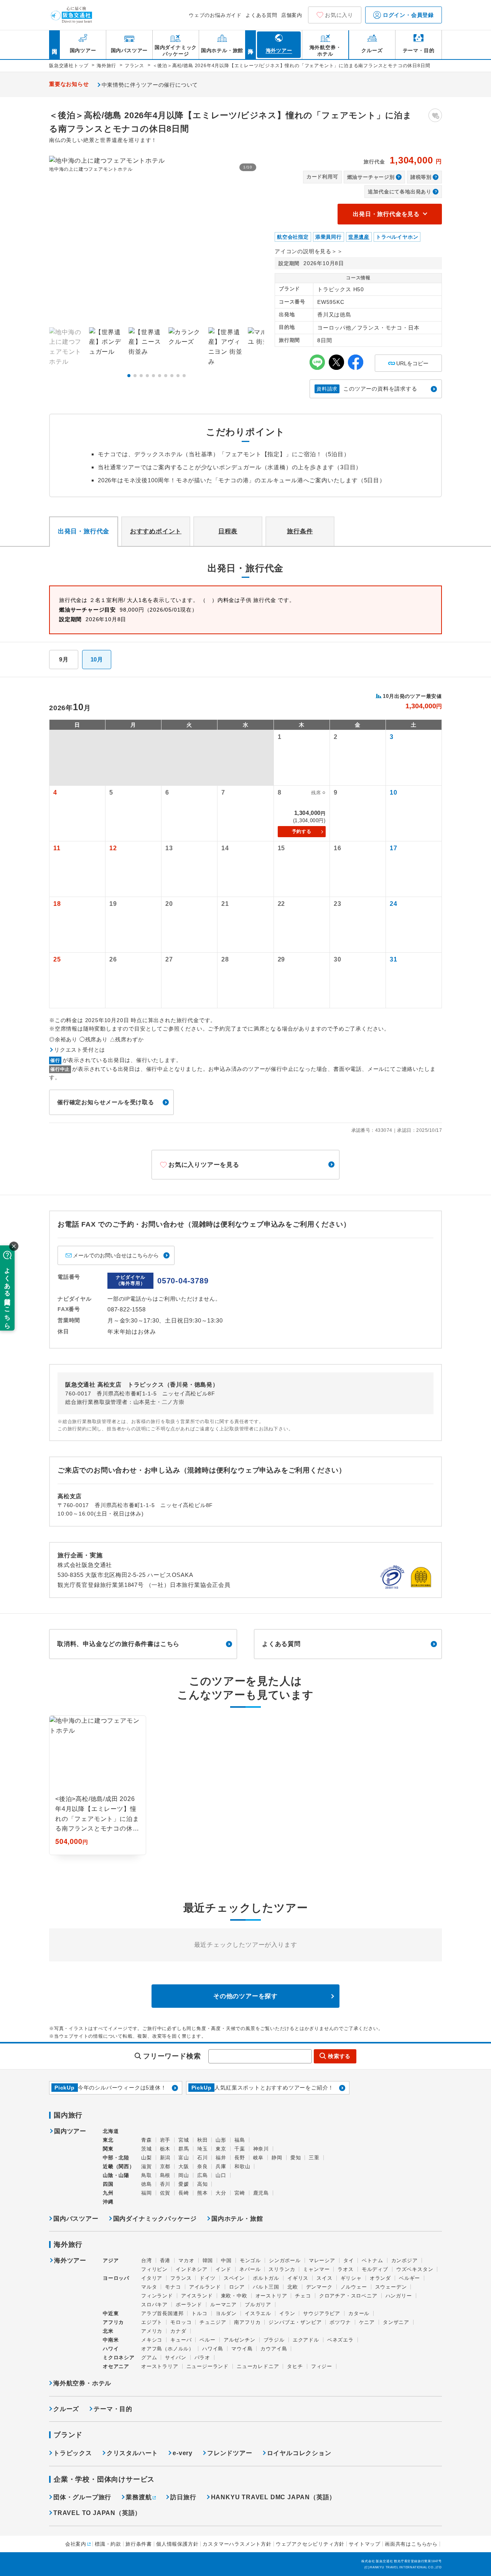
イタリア (152, 2278)
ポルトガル (266, 2278)
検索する (339, 2056)
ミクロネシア (119, 2357)
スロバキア (154, 2305)
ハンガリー (399, 2296)
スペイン (234, 2278)
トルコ (199, 2313)
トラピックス (73, 2453)
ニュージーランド (208, 2366)
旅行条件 (300, 531)
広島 (203, 2175)
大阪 (184, 2166)
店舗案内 (292, 15)
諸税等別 (421, 177)
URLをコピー (408, 360)
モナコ (173, 2287)
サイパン (175, 2357)
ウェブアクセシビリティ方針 (310, 2544)
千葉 (240, 2149)
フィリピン (154, 2269)
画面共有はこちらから (411, 2544)
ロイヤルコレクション (299, 2453)
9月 (64, 659)
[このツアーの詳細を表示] (98, 1785)
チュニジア (213, 2322)
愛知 (296, 2158)
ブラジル (274, 2340)
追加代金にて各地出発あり (400, 192)
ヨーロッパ (116, 2278)
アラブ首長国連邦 (162, 2313)
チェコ (303, 2296)
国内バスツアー (76, 2219)
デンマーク (319, 2287)
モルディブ (375, 2269)
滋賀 (147, 2166)
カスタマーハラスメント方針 (237, 2544)
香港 (165, 2260)
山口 (221, 2175)
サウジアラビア (322, 2313)
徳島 (147, 2184)
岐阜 (259, 2158)
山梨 (147, 2158)
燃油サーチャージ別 (371, 177)
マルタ (149, 2287)
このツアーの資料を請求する (367, 389)
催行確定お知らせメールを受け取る (106, 1102)
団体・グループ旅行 (82, 2497)
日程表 (228, 531)
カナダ (178, 2331)
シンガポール (285, 2260)
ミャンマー (316, 2269)
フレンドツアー (230, 2453)
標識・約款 (108, 2544)
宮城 (184, 2140)
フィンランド (157, 2296)
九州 (108, 2193)
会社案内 (76, 2544)
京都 (165, 2166)
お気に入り (339, 15)
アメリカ (152, 2331)
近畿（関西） (119, 2166)
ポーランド (189, 2305)
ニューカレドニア (258, 2366)
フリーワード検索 (172, 2056)
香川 (165, 2184)
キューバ (181, 2340)
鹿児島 (261, 2193)
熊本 (203, 2193)
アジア (111, 2261)
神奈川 (261, 2149)
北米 (108, 2331)
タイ (349, 2260)
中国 (226, 2260)
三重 (314, 2158)
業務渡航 (139, 2497)
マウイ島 (242, 2349)
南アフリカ (247, 2322)
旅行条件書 (139, 2544)
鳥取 (147, 2175)
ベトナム (372, 2260)
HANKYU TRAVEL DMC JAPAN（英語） (274, 2497)
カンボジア (404, 2260)
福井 (221, 2158)
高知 (203, 2184)
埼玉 (203, 2149)
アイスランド (197, 2296)
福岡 (147, 2193)
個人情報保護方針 (177, 2544)
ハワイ (111, 2349)
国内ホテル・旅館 (237, 2219)
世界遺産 (359, 237)
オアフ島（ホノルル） (168, 2349)
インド (223, 2269)
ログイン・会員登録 (407, 15)
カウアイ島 (274, 2349)
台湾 (147, 2260)
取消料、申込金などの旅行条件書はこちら (118, 1644)
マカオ (186, 2260)
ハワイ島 (213, 2349)
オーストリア (271, 2296)
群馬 (184, 2149)
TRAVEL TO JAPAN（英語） (97, 2513)
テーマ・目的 (113, 2409)
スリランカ (282, 2269)
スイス (324, 2278)
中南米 (111, 2340)
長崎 (184, 2193)
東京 (221, 2149)
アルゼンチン (240, 2340)
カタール (359, 2313)
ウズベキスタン (415, 2269)
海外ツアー (70, 2261)
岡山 (184, 2175)
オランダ (380, 2278)
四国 (108, 2184)
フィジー (322, 2366)
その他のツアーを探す (245, 1996)
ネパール (250, 2269)
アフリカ (113, 2322)
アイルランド (205, 2287)
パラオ (202, 2357)
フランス (181, 2278)
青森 (147, 2140)
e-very (183, 2453)
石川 (203, 2158)
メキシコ (152, 2340)
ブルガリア (258, 2305)
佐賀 (165, 2193)
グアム (149, 2357)
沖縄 (108, 2202)
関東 (108, 2149)
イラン (287, 2313)
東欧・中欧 (234, 2296)
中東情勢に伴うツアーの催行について (150, 85)
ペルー (207, 2340)
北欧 (293, 2287)
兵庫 (221, 2166)
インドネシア (192, 2269)
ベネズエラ (340, 2340)
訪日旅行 (183, 2497)
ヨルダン (226, 2313)
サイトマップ (365, 2544)
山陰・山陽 (116, 2175)
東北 (108, 2140)
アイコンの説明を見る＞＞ (309, 251)
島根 (165, 2175)
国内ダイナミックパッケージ (155, 2219)
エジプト (152, 2322)
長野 (240, 2158)
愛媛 (184, 2184)
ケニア (367, 2322)
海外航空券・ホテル (82, 2383)
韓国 (208, 2260)
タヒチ (295, 2366)
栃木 (165, 2149)
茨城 (147, 2149)
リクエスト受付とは (80, 1050)
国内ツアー (70, 2131)
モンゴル (250, 2260)
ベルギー (409, 2278)
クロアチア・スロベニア (348, 2296)
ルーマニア (223, 2305)
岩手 (165, 2140)
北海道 (111, 2131)
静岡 (277, 2158)
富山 (184, 2158)
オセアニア (116, 2366)
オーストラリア (160, 2366)
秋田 (203, 2140)
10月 (97, 659)
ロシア (237, 2287)
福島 (240, 2140)
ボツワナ (340, 2322)
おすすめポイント (156, 531)
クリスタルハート (132, 2453)
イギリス (298, 2278)
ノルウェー (354, 2287)
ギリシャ (351, 2278)
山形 (221, 2140)
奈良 (203, 2166)
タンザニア (396, 2322)
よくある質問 (261, 15)
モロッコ (181, 2322)
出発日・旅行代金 (84, 531)
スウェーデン (391, 2287)
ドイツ (207, 2278)
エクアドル (306, 2340)
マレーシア (322, 2260)
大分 (221, 2193)
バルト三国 (266, 2287)
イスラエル (258, 2313)
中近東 (111, 2313)
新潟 (165, 2158)
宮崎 (240, 2193)
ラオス (345, 2269)
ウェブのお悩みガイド (215, 15)
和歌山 (242, 2166)
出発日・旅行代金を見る (386, 214)
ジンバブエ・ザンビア (295, 2322)
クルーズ (66, 2409)
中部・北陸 (116, 2158)
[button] (129, 376)
